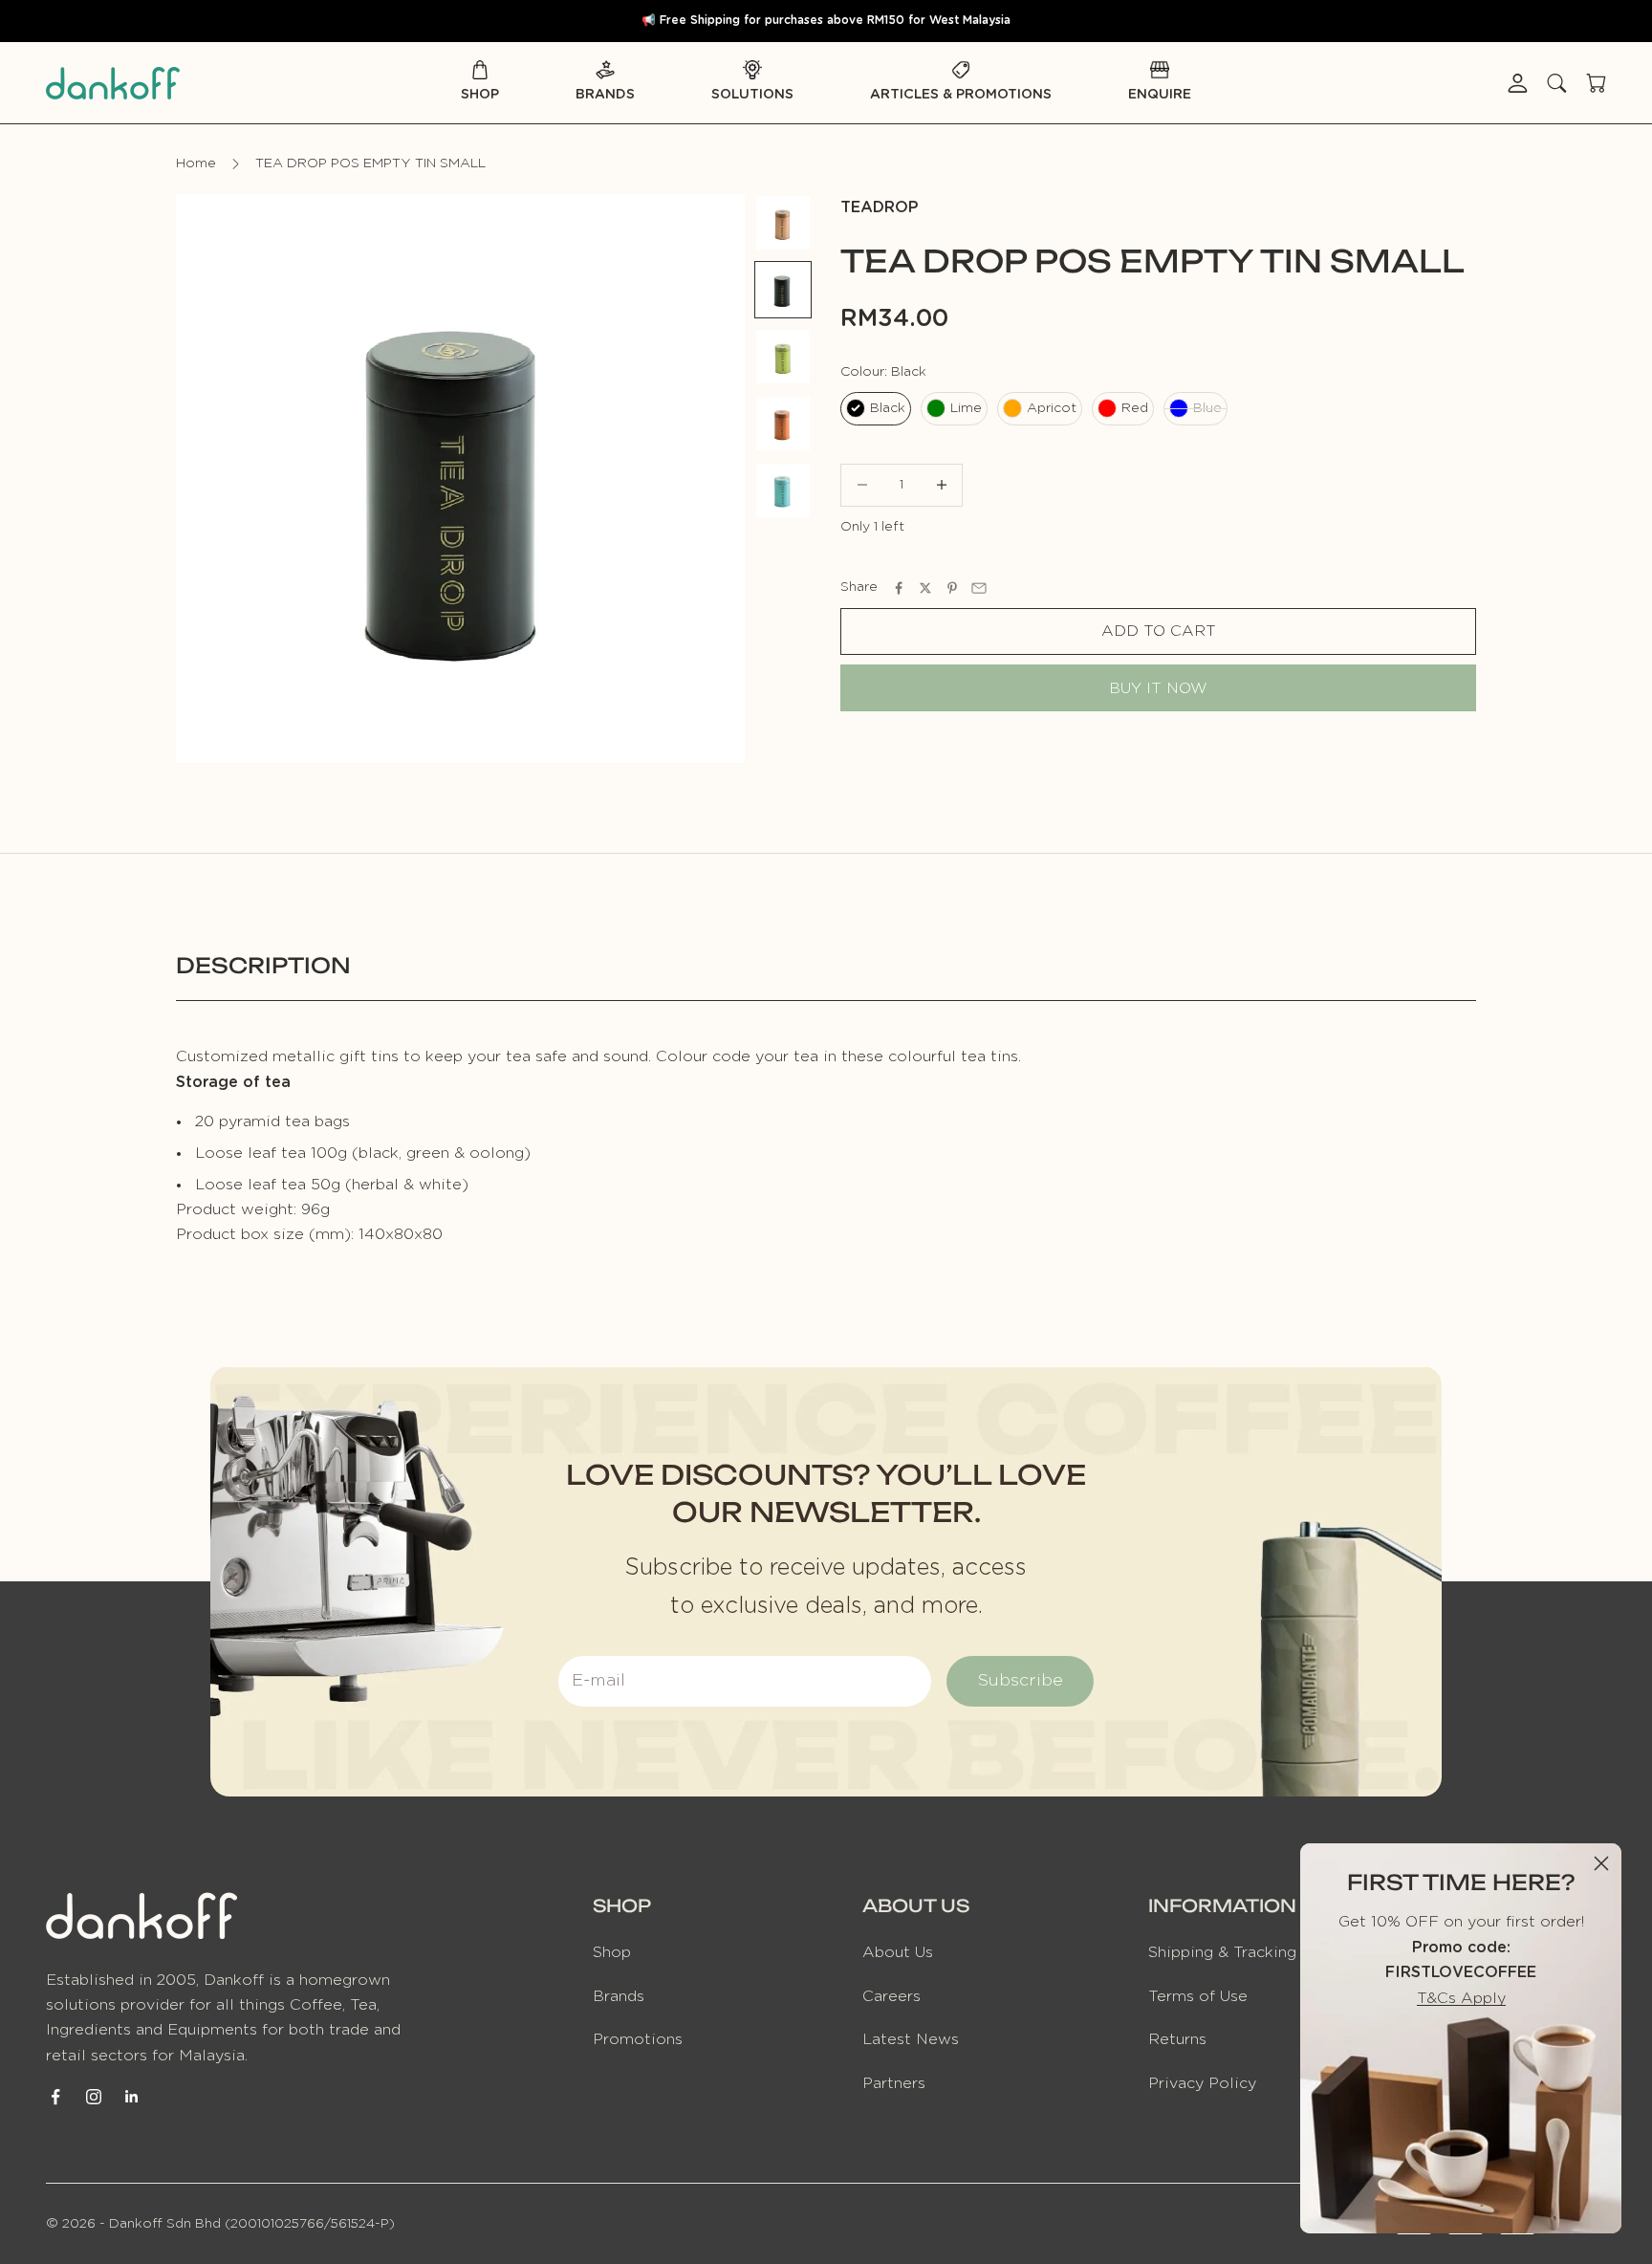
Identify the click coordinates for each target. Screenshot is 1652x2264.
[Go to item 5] (783, 490)
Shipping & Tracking (1222, 1952)
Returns (1177, 2039)
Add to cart (1159, 632)
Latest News (911, 2039)
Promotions (638, 2039)
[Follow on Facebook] (55, 2097)
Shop (480, 95)
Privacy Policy (1202, 2083)
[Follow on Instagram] (94, 2097)
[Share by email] (979, 588)
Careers (891, 1996)
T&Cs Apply (1461, 1998)
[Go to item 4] (783, 424)
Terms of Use (1198, 1996)
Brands (605, 95)
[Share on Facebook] (899, 588)
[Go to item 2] (783, 290)
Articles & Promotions (961, 95)
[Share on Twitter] (925, 588)
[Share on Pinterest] (952, 588)
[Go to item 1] (783, 223)
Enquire (1160, 95)
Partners (894, 2083)
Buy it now (1158, 688)
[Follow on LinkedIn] (132, 2097)
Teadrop (880, 207)
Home (196, 163)
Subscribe (1020, 1681)
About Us (898, 1952)
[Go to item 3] (783, 357)
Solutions (752, 95)
